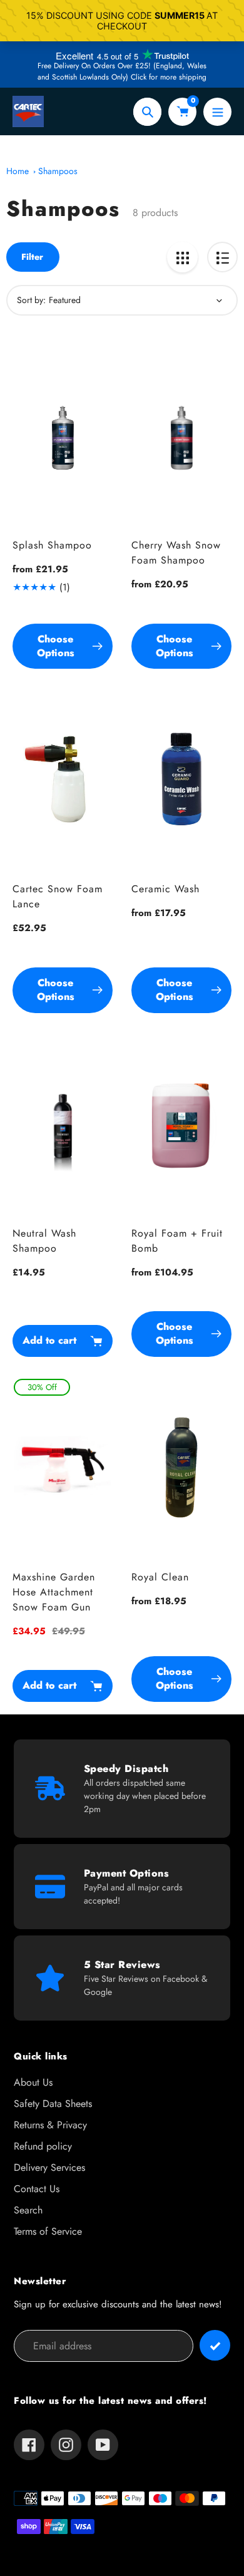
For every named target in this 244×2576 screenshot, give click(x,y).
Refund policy (43, 2146)
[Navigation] (217, 112)
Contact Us (37, 2189)
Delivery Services (49, 2167)
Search (28, 2210)
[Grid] (182, 257)
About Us (33, 2082)
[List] (222, 257)
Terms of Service (48, 2231)
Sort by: (31, 300)
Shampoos (58, 171)
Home (18, 171)
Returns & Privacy (50, 2125)
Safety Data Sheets (53, 2104)
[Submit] (215, 2345)
